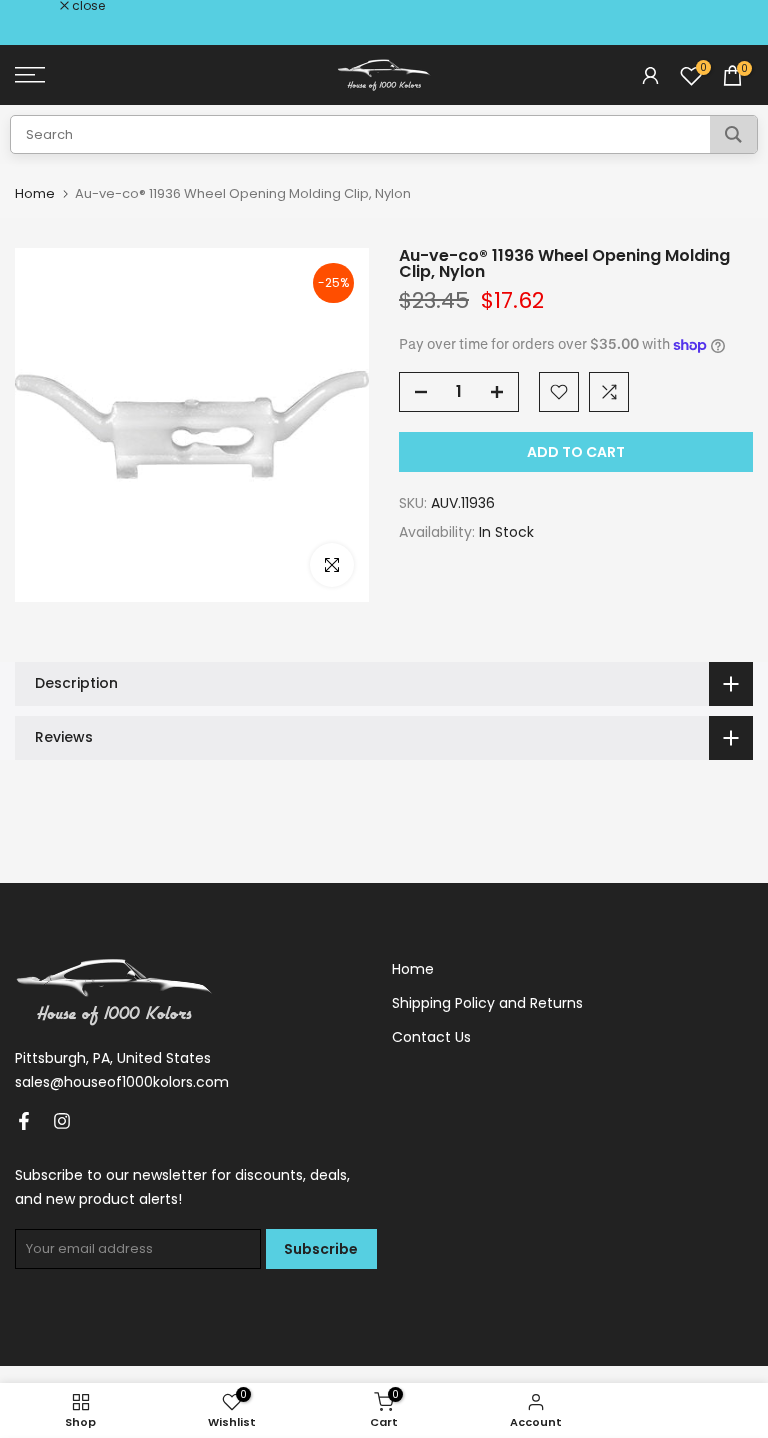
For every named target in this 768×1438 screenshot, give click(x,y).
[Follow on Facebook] (24, 1121)
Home (35, 193)
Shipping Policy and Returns (487, 1003)
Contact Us (431, 1037)
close (42, 6)
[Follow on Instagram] (62, 1121)
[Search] (733, 134)
